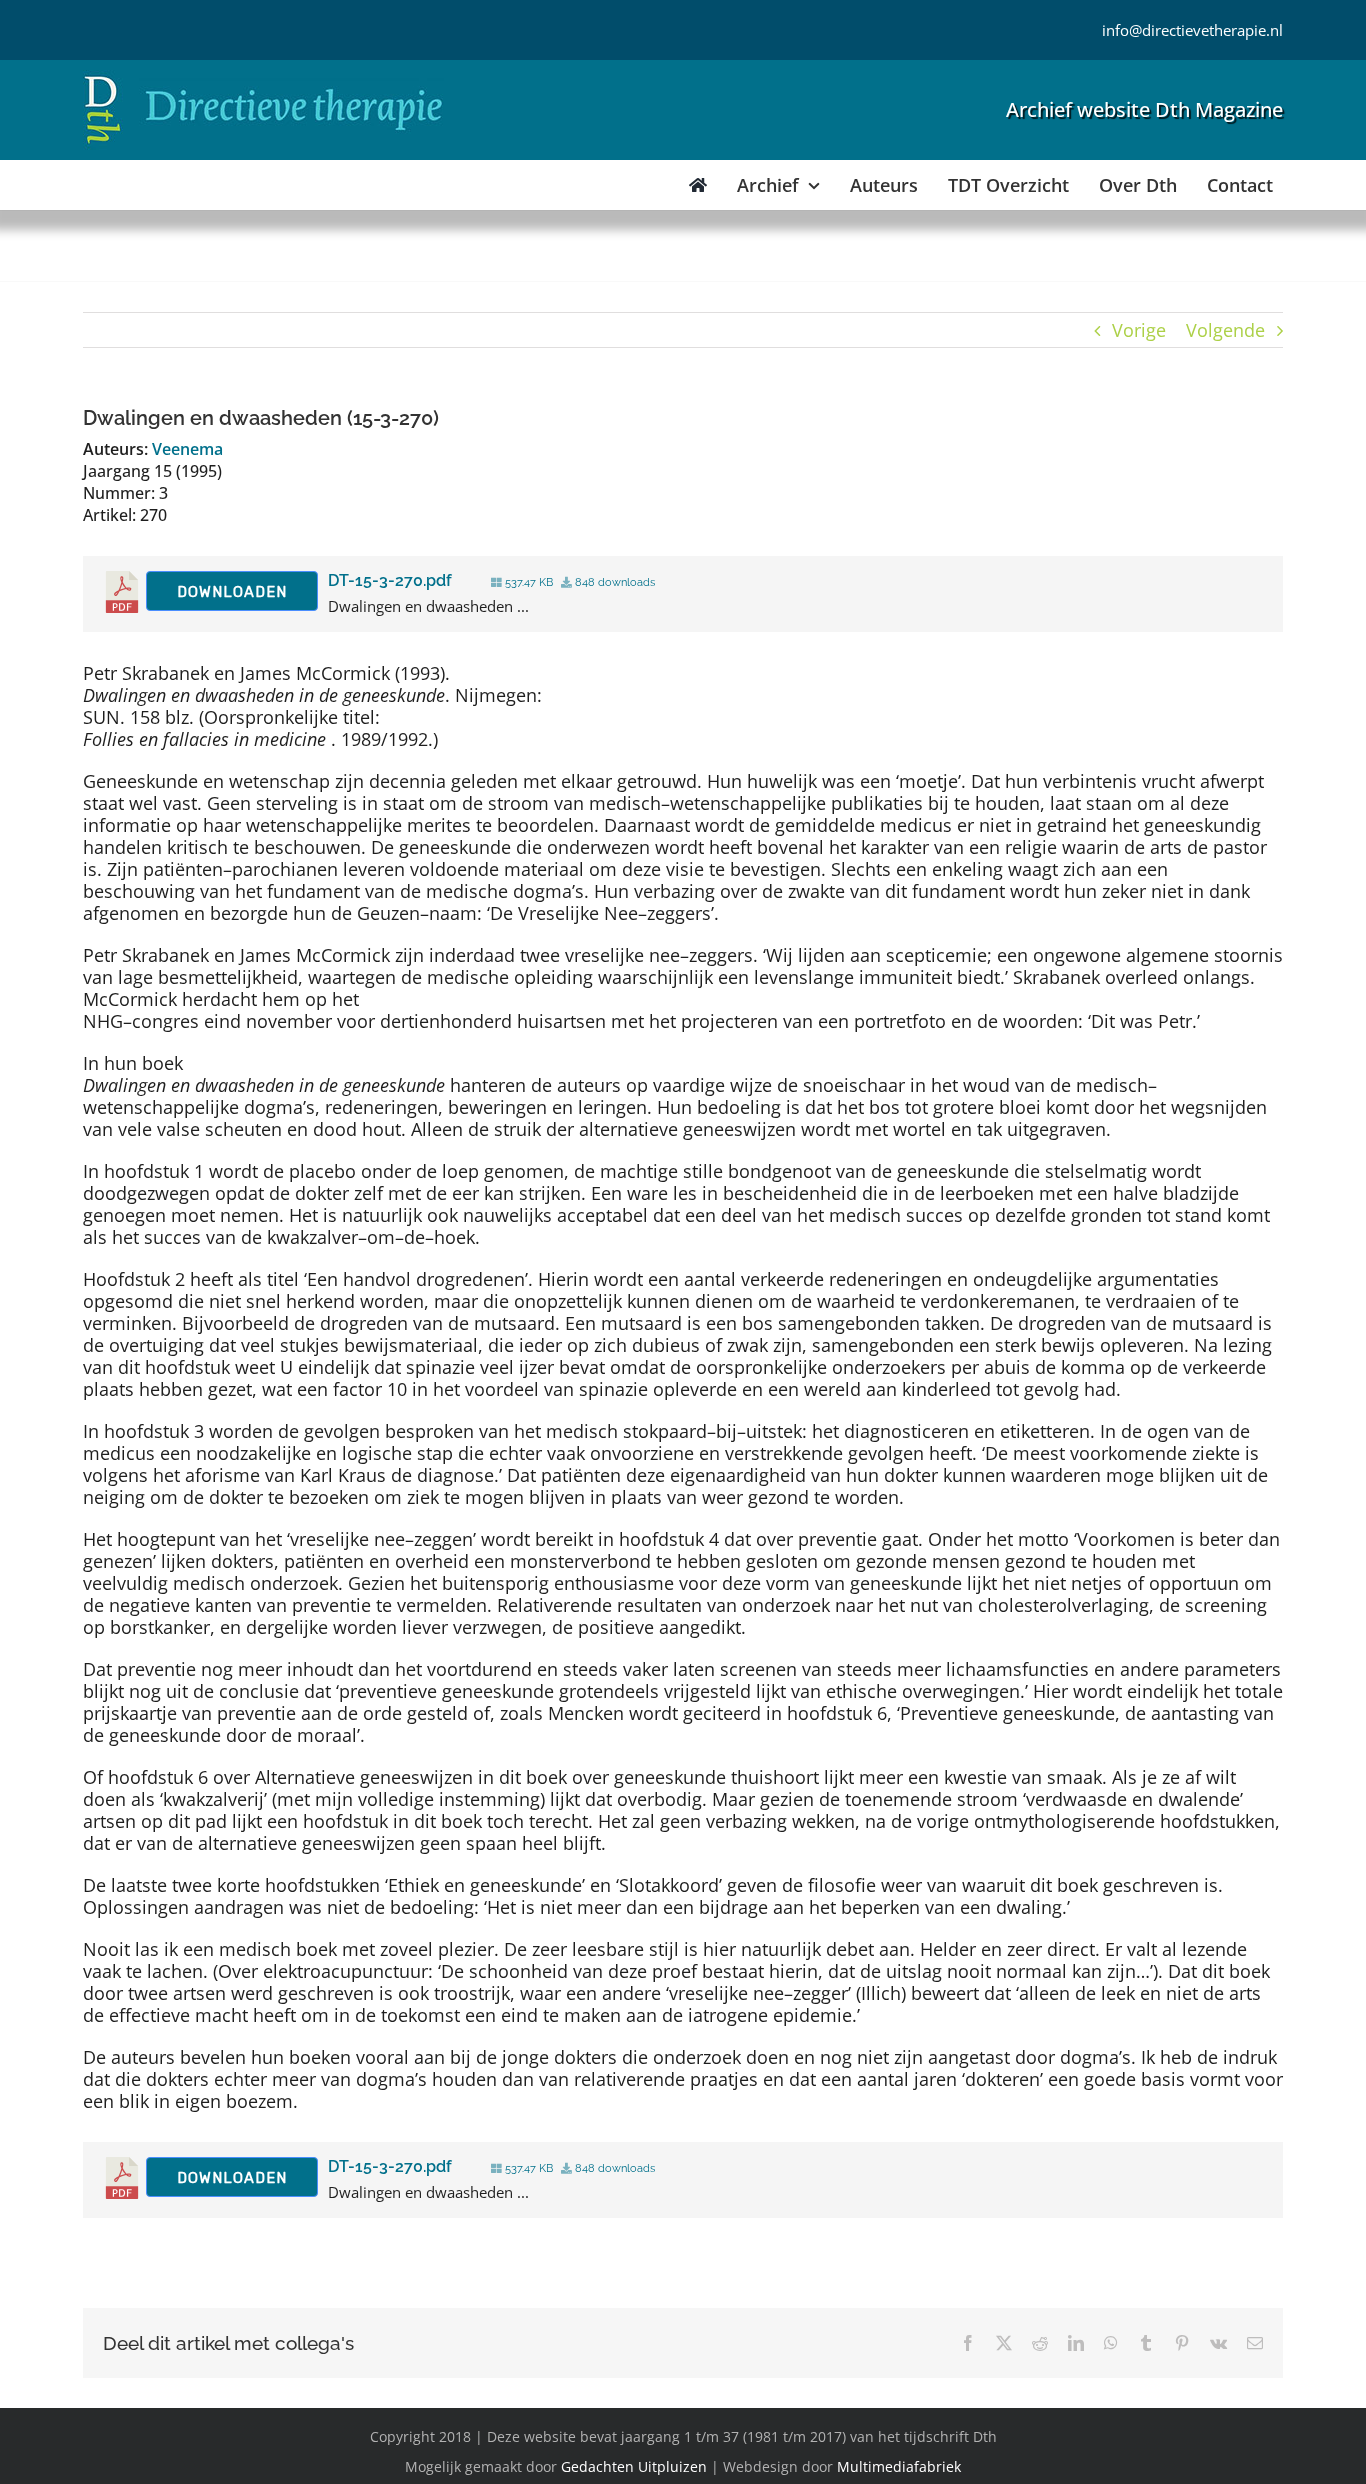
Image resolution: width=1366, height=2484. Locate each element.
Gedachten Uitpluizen (634, 2466)
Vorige (1139, 330)
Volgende (1225, 330)
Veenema (187, 449)
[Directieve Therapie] (263, 79)
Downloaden (232, 592)
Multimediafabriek (899, 2466)
